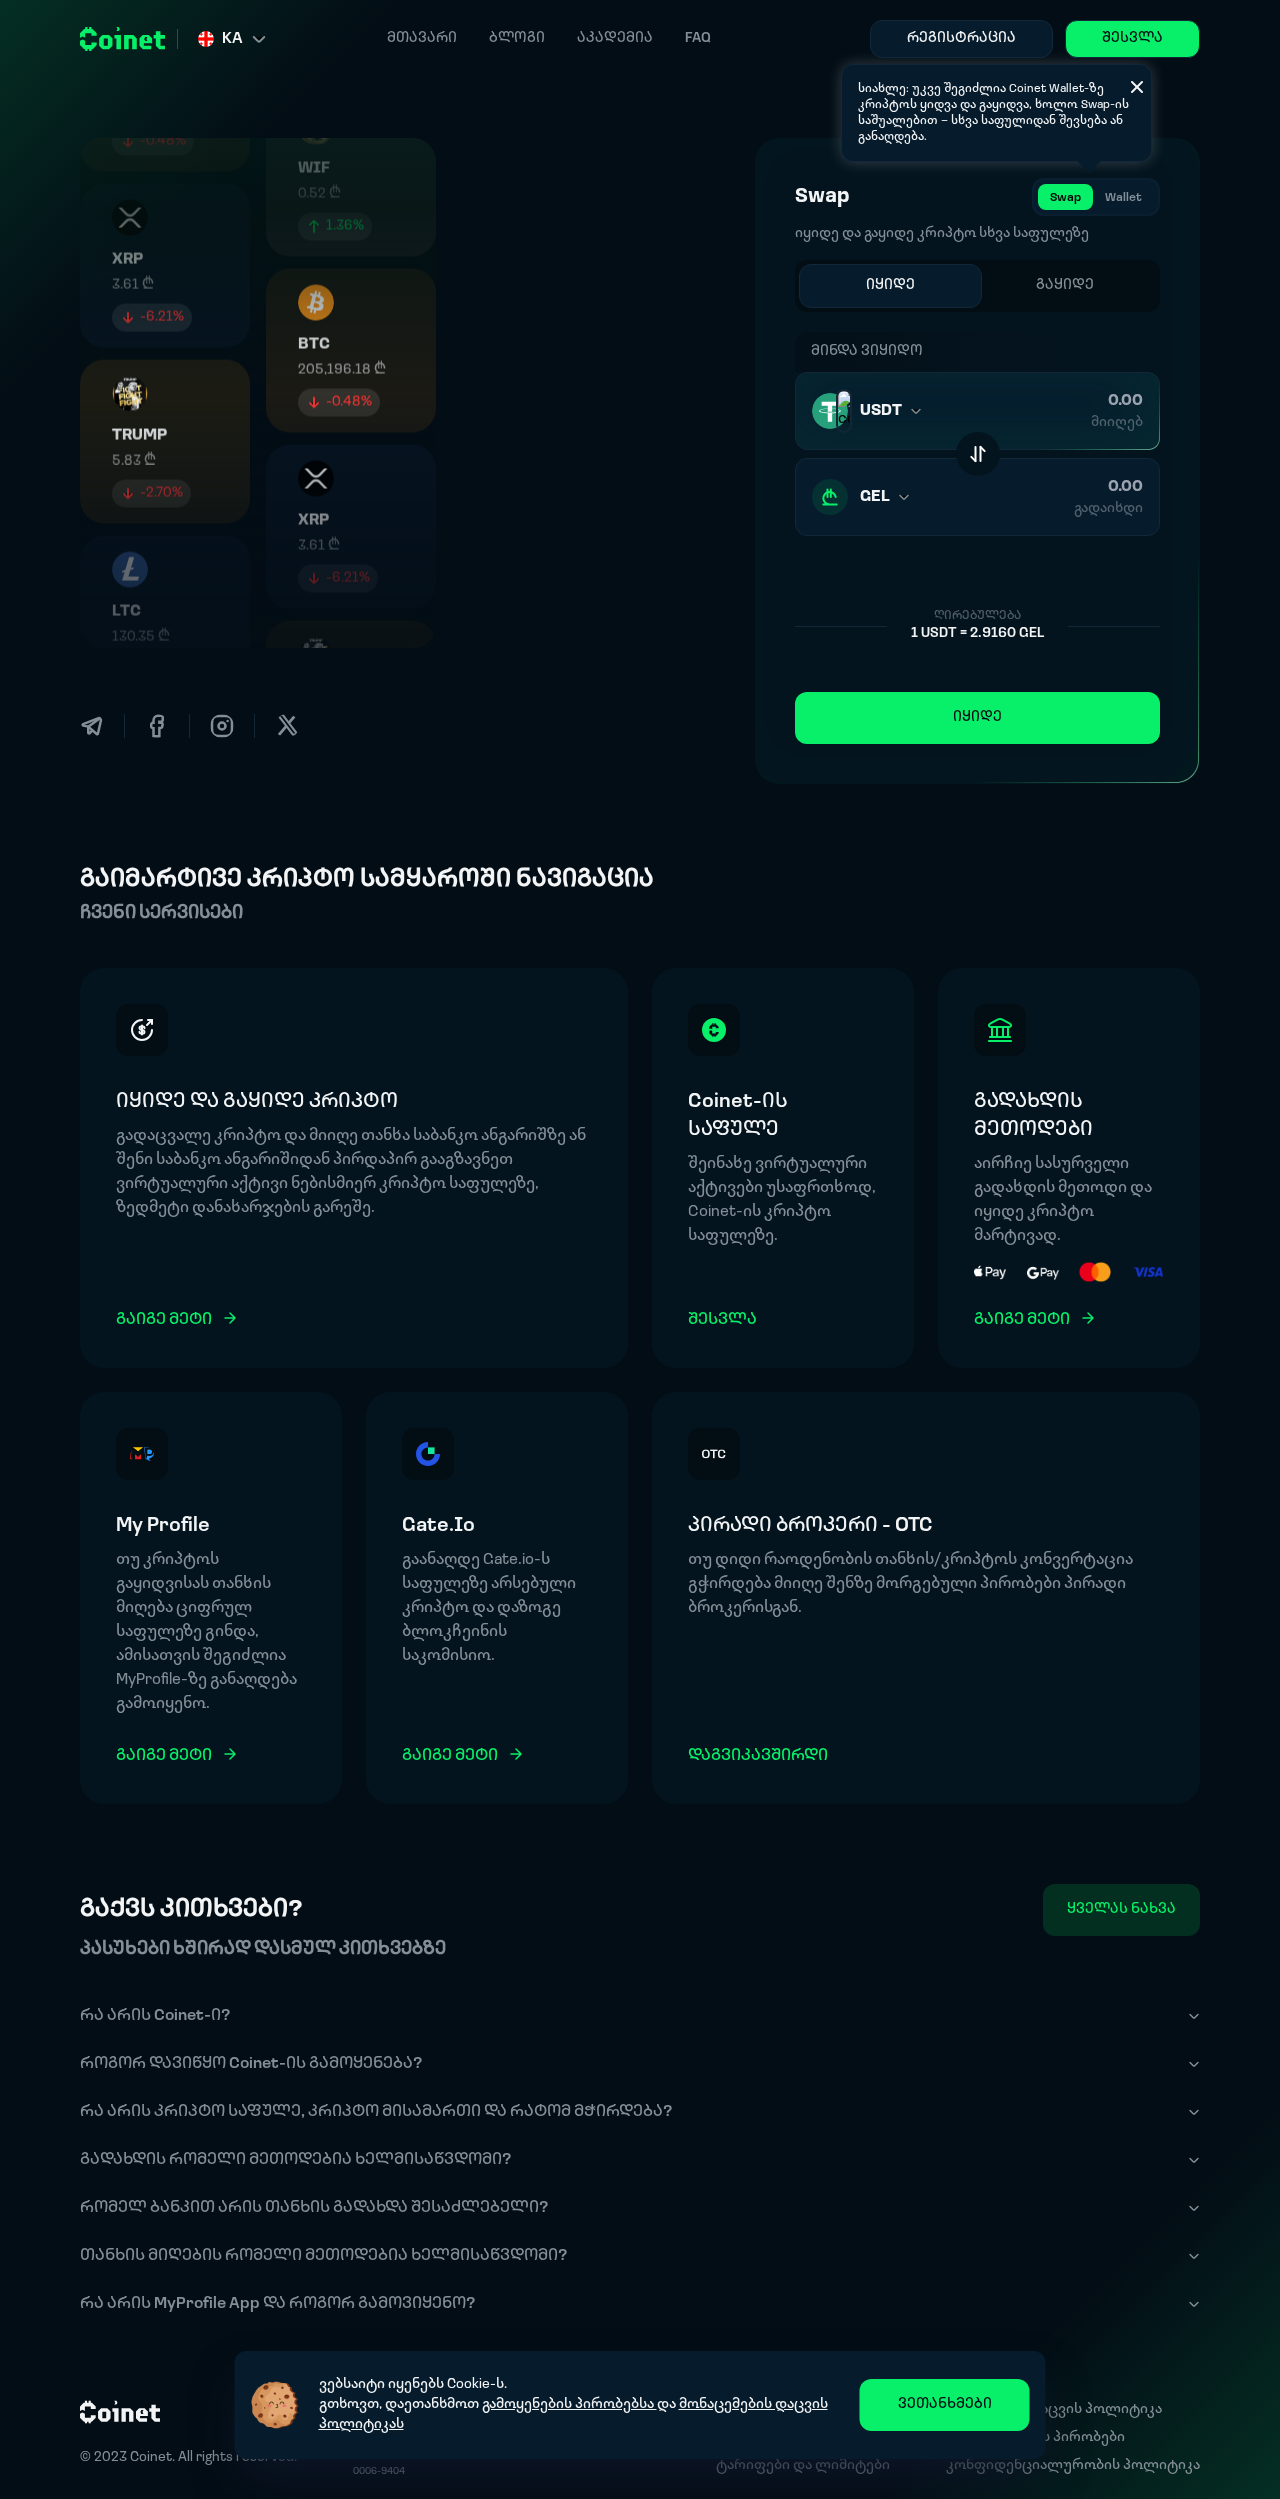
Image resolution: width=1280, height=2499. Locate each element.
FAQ (698, 38)
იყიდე (977, 717)
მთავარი (422, 38)
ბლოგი (517, 38)
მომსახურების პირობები (1035, 2437)
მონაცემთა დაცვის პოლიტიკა (1054, 2409)
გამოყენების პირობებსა (569, 2404)
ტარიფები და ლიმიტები (803, 2465)
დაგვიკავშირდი (758, 1756)
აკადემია (615, 38)
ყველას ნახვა (1121, 1909)
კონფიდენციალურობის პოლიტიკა (1073, 2465)
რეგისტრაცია (961, 38)
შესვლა (1132, 38)
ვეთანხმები (945, 2404)
